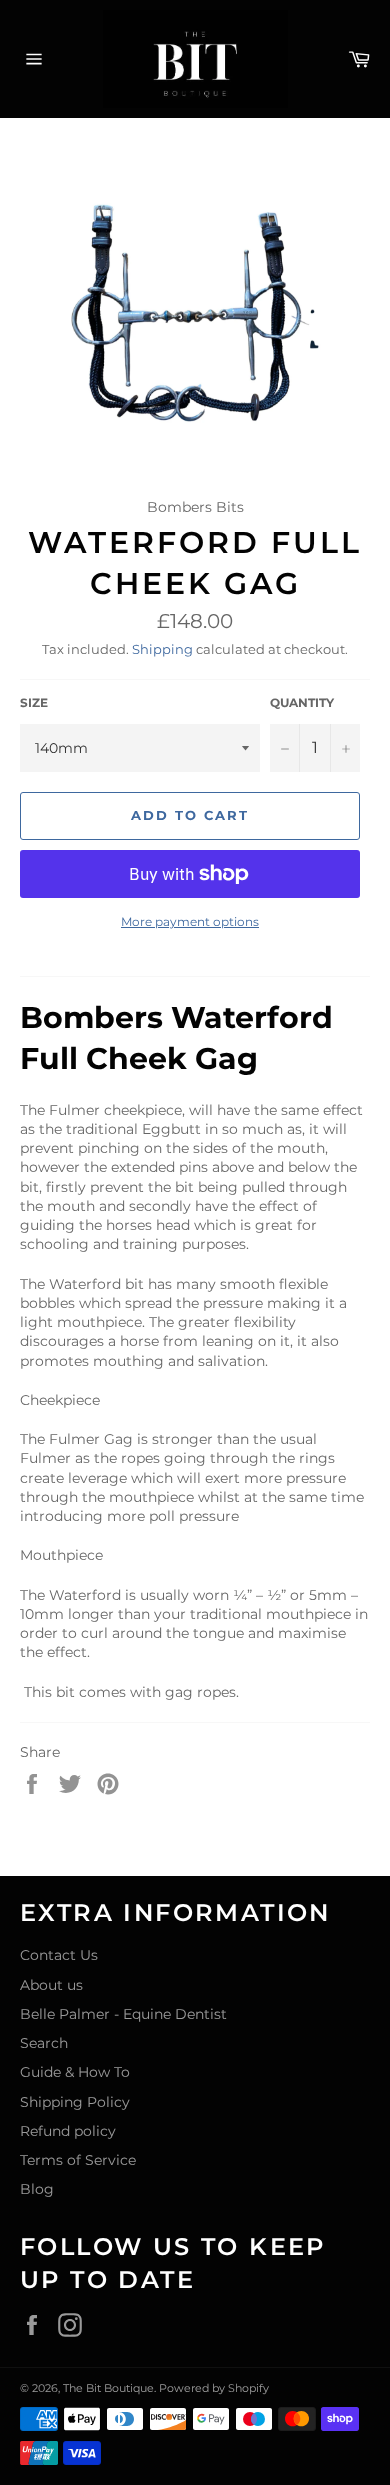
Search (44, 2043)
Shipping (162, 649)
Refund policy (68, 2131)
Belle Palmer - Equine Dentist (123, 2014)
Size (34, 702)
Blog (37, 2189)
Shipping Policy (75, 2102)
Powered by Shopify (214, 2388)
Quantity (302, 702)
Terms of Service (78, 2160)
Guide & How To (75, 2072)
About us (51, 1985)
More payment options (190, 921)
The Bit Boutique (108, 2388)
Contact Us (59, 1955)
